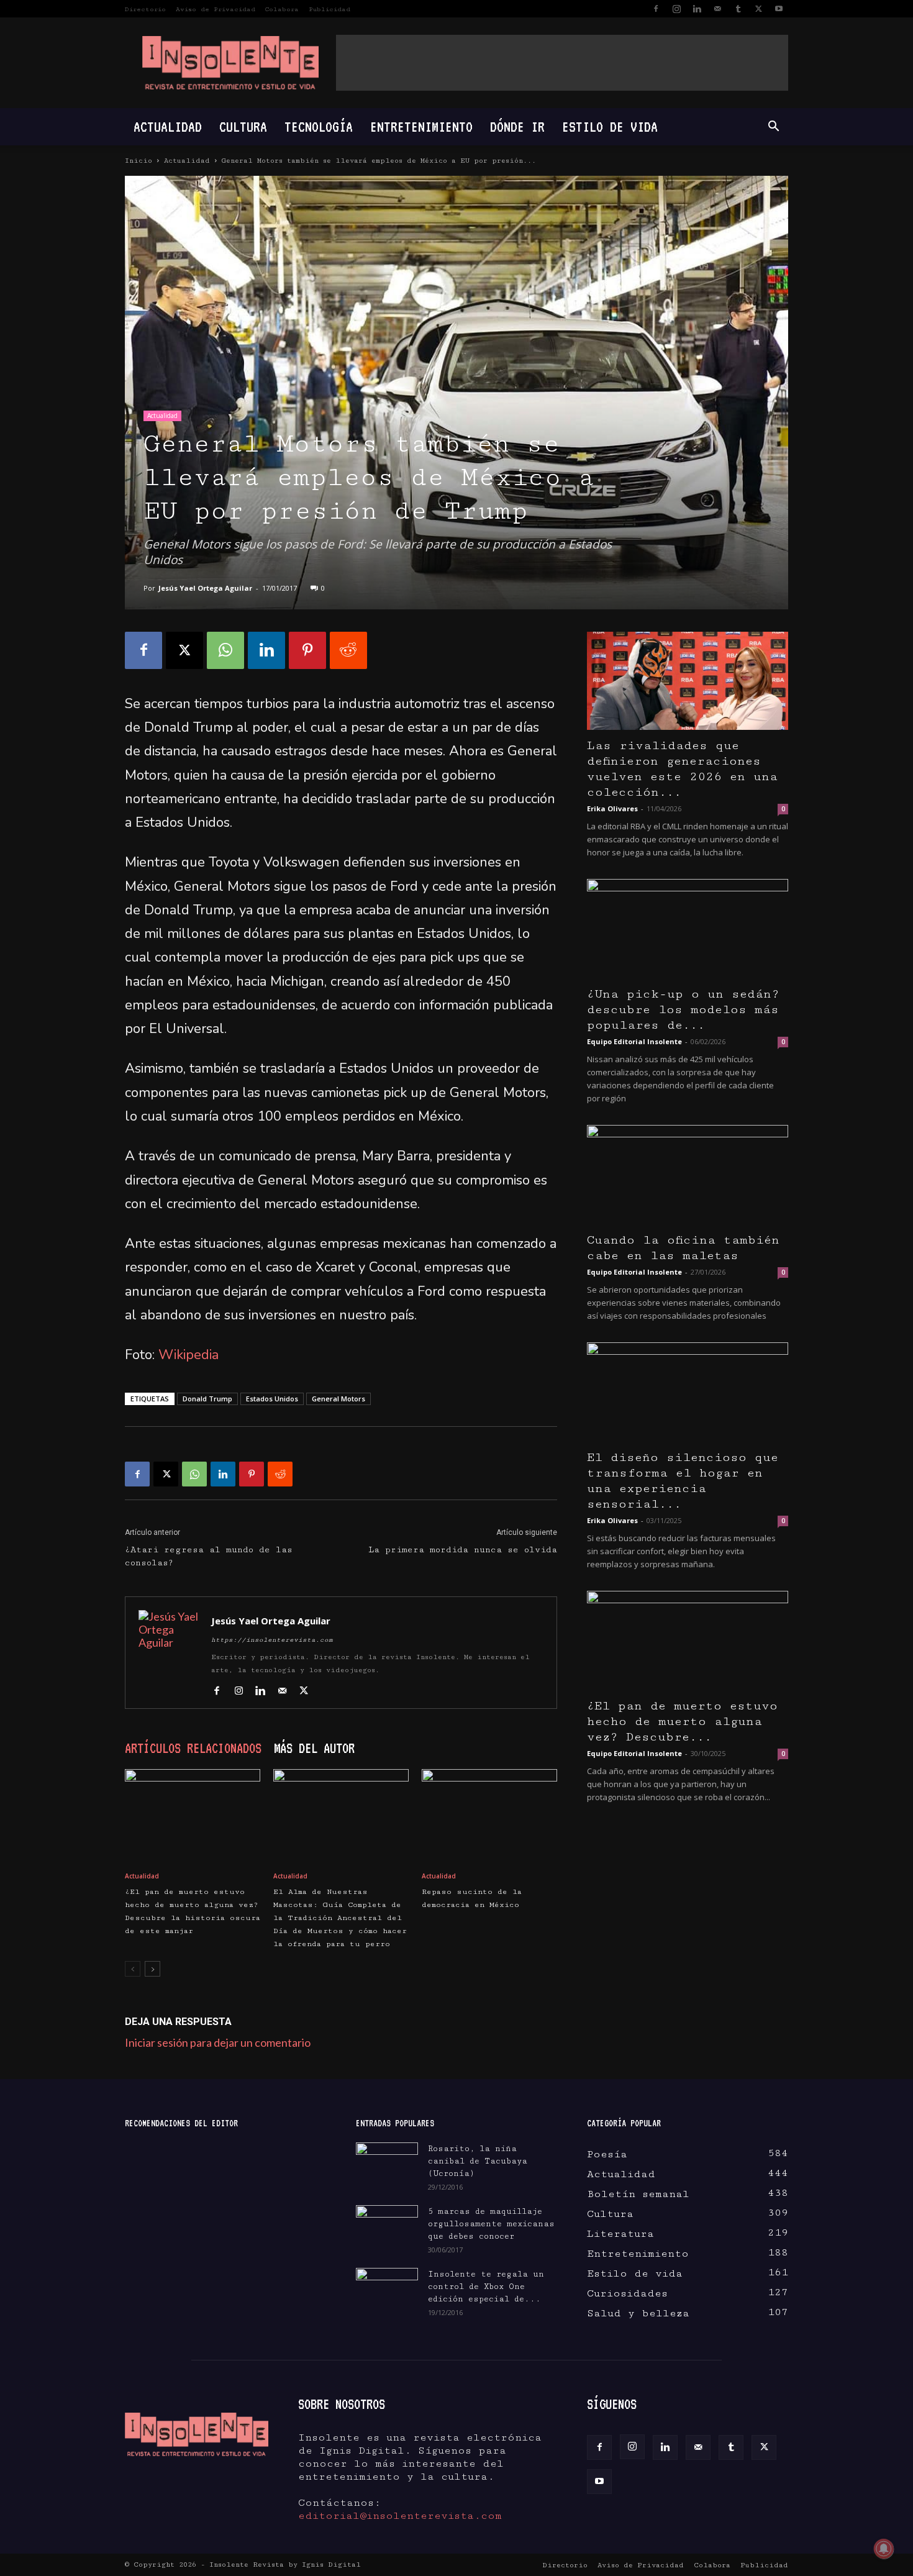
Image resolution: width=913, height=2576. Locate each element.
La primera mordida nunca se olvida (463, 1550)
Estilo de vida (610, 126)
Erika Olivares (612, 808)
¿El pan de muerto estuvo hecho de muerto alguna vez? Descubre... (682, 1722)
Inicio (139, 161)
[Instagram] (676, 9)
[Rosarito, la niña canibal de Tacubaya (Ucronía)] (387, 2164)
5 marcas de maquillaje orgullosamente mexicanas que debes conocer (491, 2224)
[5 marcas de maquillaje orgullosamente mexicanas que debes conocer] (387, 2224)
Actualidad (168, 126)
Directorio (145, 9)
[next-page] (152, 1969)
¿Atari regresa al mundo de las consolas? (209, 1556)
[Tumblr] (738, 9)
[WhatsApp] (225, 650)
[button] (773, 127)
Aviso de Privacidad (216, 9)
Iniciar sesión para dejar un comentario (218, 2042)
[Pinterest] (307, 650)
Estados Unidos (272, 1399)
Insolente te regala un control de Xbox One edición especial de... (486, 2287)
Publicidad (329, 9)
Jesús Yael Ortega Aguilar (205, 588)
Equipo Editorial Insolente (634, 1041)
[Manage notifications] (884, 2549)
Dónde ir (517, 126)
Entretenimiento (421, 126)
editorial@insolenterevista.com (400, 2516)
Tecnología (319, 126)
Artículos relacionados (193, 1748)
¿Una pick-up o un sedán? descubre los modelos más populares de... (683, 1010)
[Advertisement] (562, 63)
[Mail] (717, 9)
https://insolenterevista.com (272, 1640)
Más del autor (314, 1748)
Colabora (282, 9)
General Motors (338, 1399)
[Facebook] (656, 9)
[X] (758, 9)
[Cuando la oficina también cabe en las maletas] (688, 1175)
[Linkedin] (697, 9)
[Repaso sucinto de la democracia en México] (489, 1816)
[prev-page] (133, 1969)
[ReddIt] (348, 650)
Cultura (243, 126)
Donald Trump (207, 1399)
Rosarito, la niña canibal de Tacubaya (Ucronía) (478, 2161)
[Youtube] (779, 9)
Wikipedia (189, 1355)
